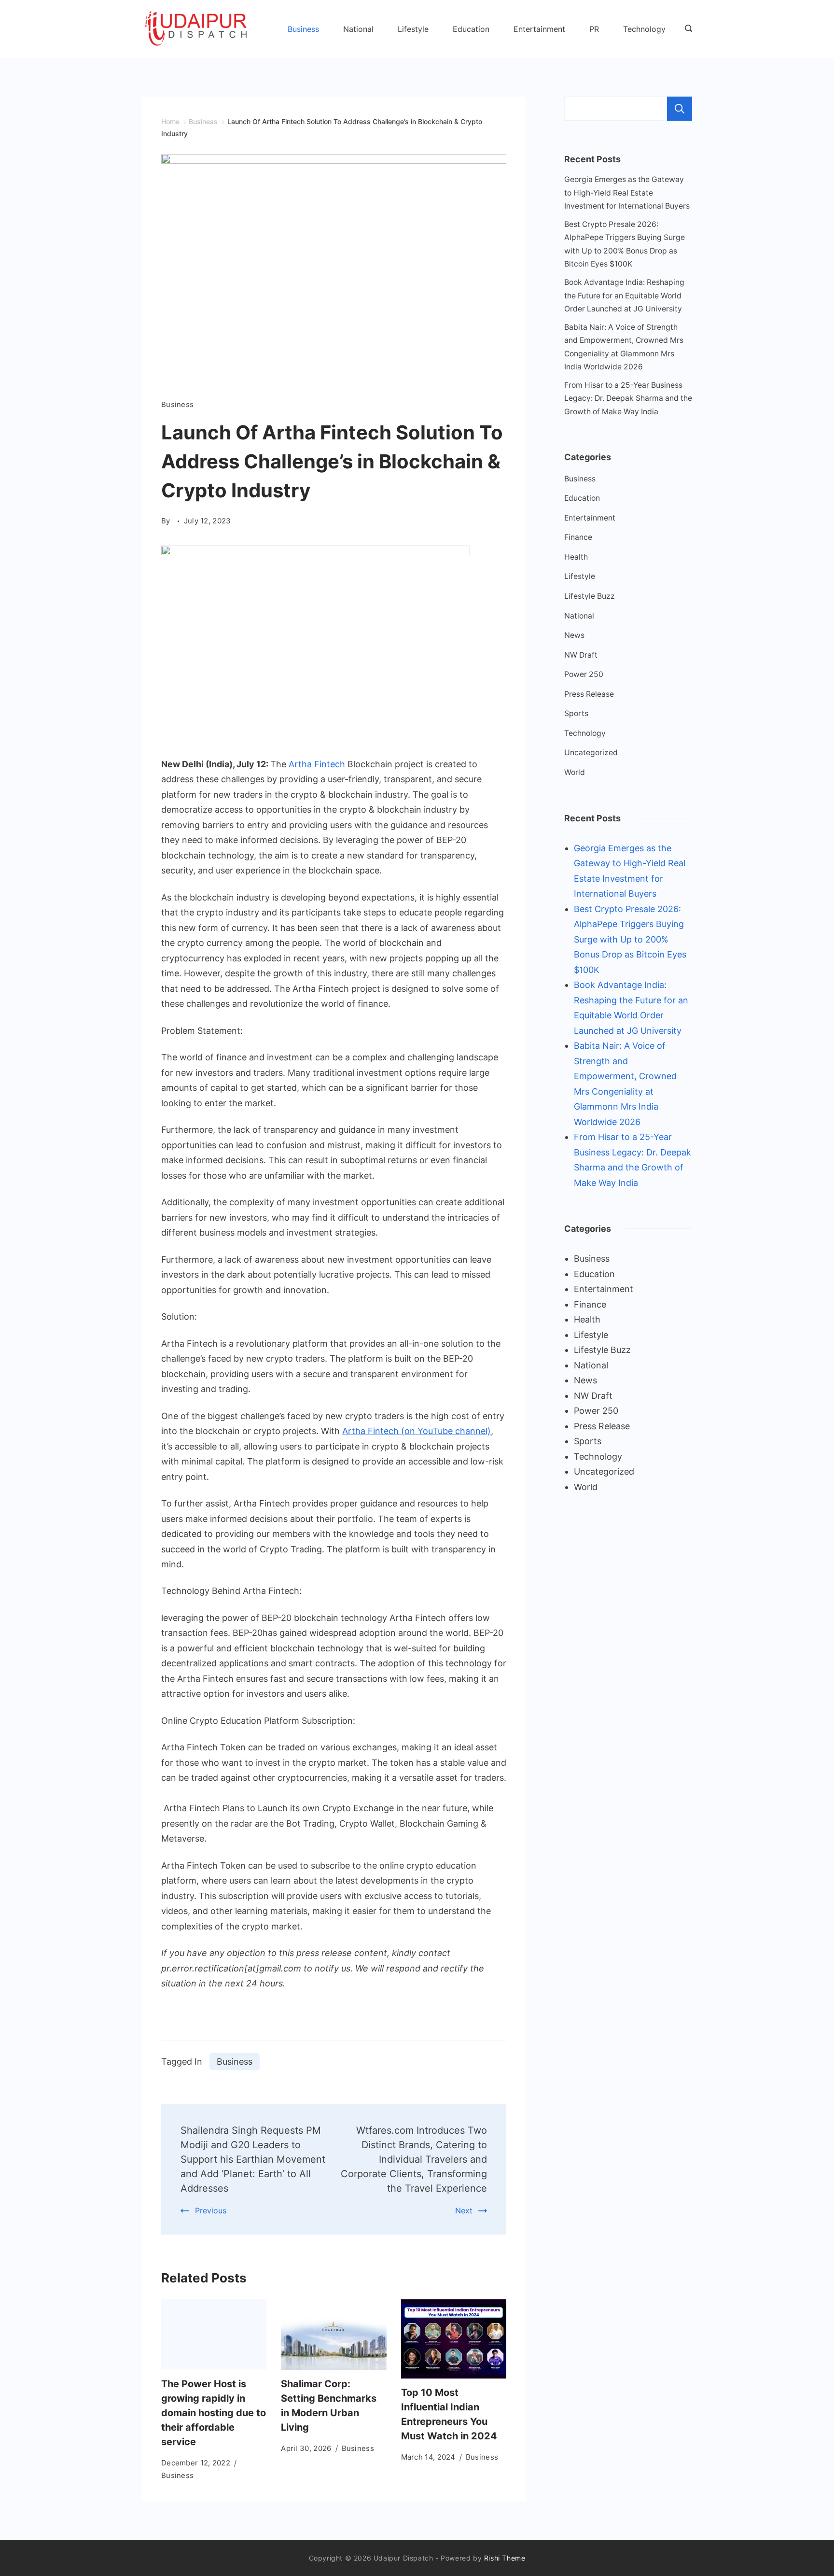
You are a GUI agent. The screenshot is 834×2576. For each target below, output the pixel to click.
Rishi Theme (505, 2558)
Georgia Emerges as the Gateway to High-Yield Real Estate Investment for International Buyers (627, 193)
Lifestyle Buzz (590, 596)
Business (303, 29)
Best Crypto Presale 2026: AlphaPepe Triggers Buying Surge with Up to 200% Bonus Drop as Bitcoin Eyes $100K (630, 939)
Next (464, 2210)
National (358, 29)
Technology (644, 29)
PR (594, 29)
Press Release (589, 694)
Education (471, 29)
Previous (211, 2210)
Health (576, 557)
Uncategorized (591, 753)
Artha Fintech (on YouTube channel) (417, 1431)
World (575, 772)
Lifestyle (413, 29)
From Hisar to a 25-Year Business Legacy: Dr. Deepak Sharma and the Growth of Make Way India (628, 398)
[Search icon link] (686, 29)
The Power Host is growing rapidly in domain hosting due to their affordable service (214, 2413)
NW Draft (581, 655)
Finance (578, 537)
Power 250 (584, 674)
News (574, 635)
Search (680, 109)
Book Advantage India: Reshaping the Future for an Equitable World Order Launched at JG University (624, 296)
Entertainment (539, 29)
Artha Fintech (317, 764)
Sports (576, 713)
